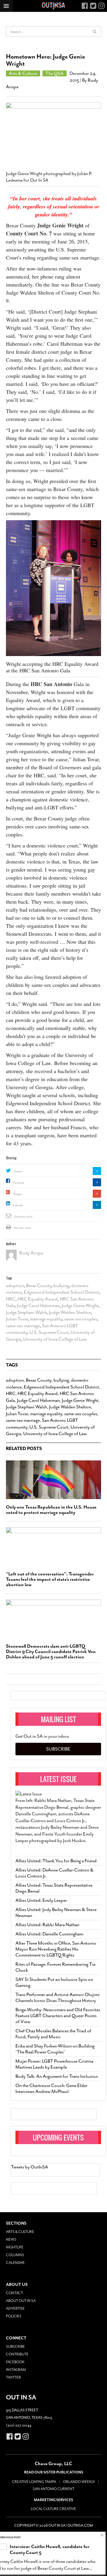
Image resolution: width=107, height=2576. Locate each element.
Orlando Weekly (79, 2482)
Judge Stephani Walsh (26, 1312)
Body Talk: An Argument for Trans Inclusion (57, 2076)
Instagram (16, 2370)
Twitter (18, 1171)
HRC (11, 1299)
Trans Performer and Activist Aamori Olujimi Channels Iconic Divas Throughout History (58, 1998)
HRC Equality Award (38, 1299)
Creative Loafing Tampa (34, 2482)
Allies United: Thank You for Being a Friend (56, 1861)
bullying (61, 1286)
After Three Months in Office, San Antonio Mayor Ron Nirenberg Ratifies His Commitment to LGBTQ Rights (56, 1949)
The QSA (55, 73)
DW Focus (53, 6)
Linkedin (18, 1205)
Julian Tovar (17, 1319)
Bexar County (39, 1286)
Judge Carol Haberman (38, 1306)
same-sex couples (81, 1319)
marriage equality (46, 1319)
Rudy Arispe (31, 1253)
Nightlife (15, 2247)
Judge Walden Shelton (70, 1312)
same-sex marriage (23, 1326)
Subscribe (58, 1749)
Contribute (17, 2354)
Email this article (23, 1217)
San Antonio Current (53, 2489)
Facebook (19, 1183)
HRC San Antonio (51, 684)
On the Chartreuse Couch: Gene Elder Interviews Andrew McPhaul (51, 2089)
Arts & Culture (23, 73)
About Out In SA (21, 2301)
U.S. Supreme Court (49, 1332)
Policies (14, 2316)
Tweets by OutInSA (30, 2167)
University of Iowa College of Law (55, 1339)
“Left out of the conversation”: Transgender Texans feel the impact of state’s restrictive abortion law (50, 1579)
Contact (14, 2293)
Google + (18, 1194)
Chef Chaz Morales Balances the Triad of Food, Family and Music (53, 2034)
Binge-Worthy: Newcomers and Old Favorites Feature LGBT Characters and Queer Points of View (58, 2016)
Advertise (15, 2308)
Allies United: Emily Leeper (41, 1900)
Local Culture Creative (53, 2509)
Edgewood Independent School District (61, 1292)
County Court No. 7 (29, 233)
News (11, 2240)
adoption (15, 1286)
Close (102, 2535)
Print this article (23, 1228)
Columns (15, 2255)
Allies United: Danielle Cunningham (49, 1934)
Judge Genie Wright (60, 225)
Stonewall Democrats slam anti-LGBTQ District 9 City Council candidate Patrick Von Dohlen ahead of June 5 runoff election (51, 1652)
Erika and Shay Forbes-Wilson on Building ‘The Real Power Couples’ (55, 2049)
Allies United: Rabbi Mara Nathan (47, 1925)
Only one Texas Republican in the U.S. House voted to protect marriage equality (51, 1510)
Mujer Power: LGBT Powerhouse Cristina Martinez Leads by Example (54, 2064)
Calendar (15, 2263)
